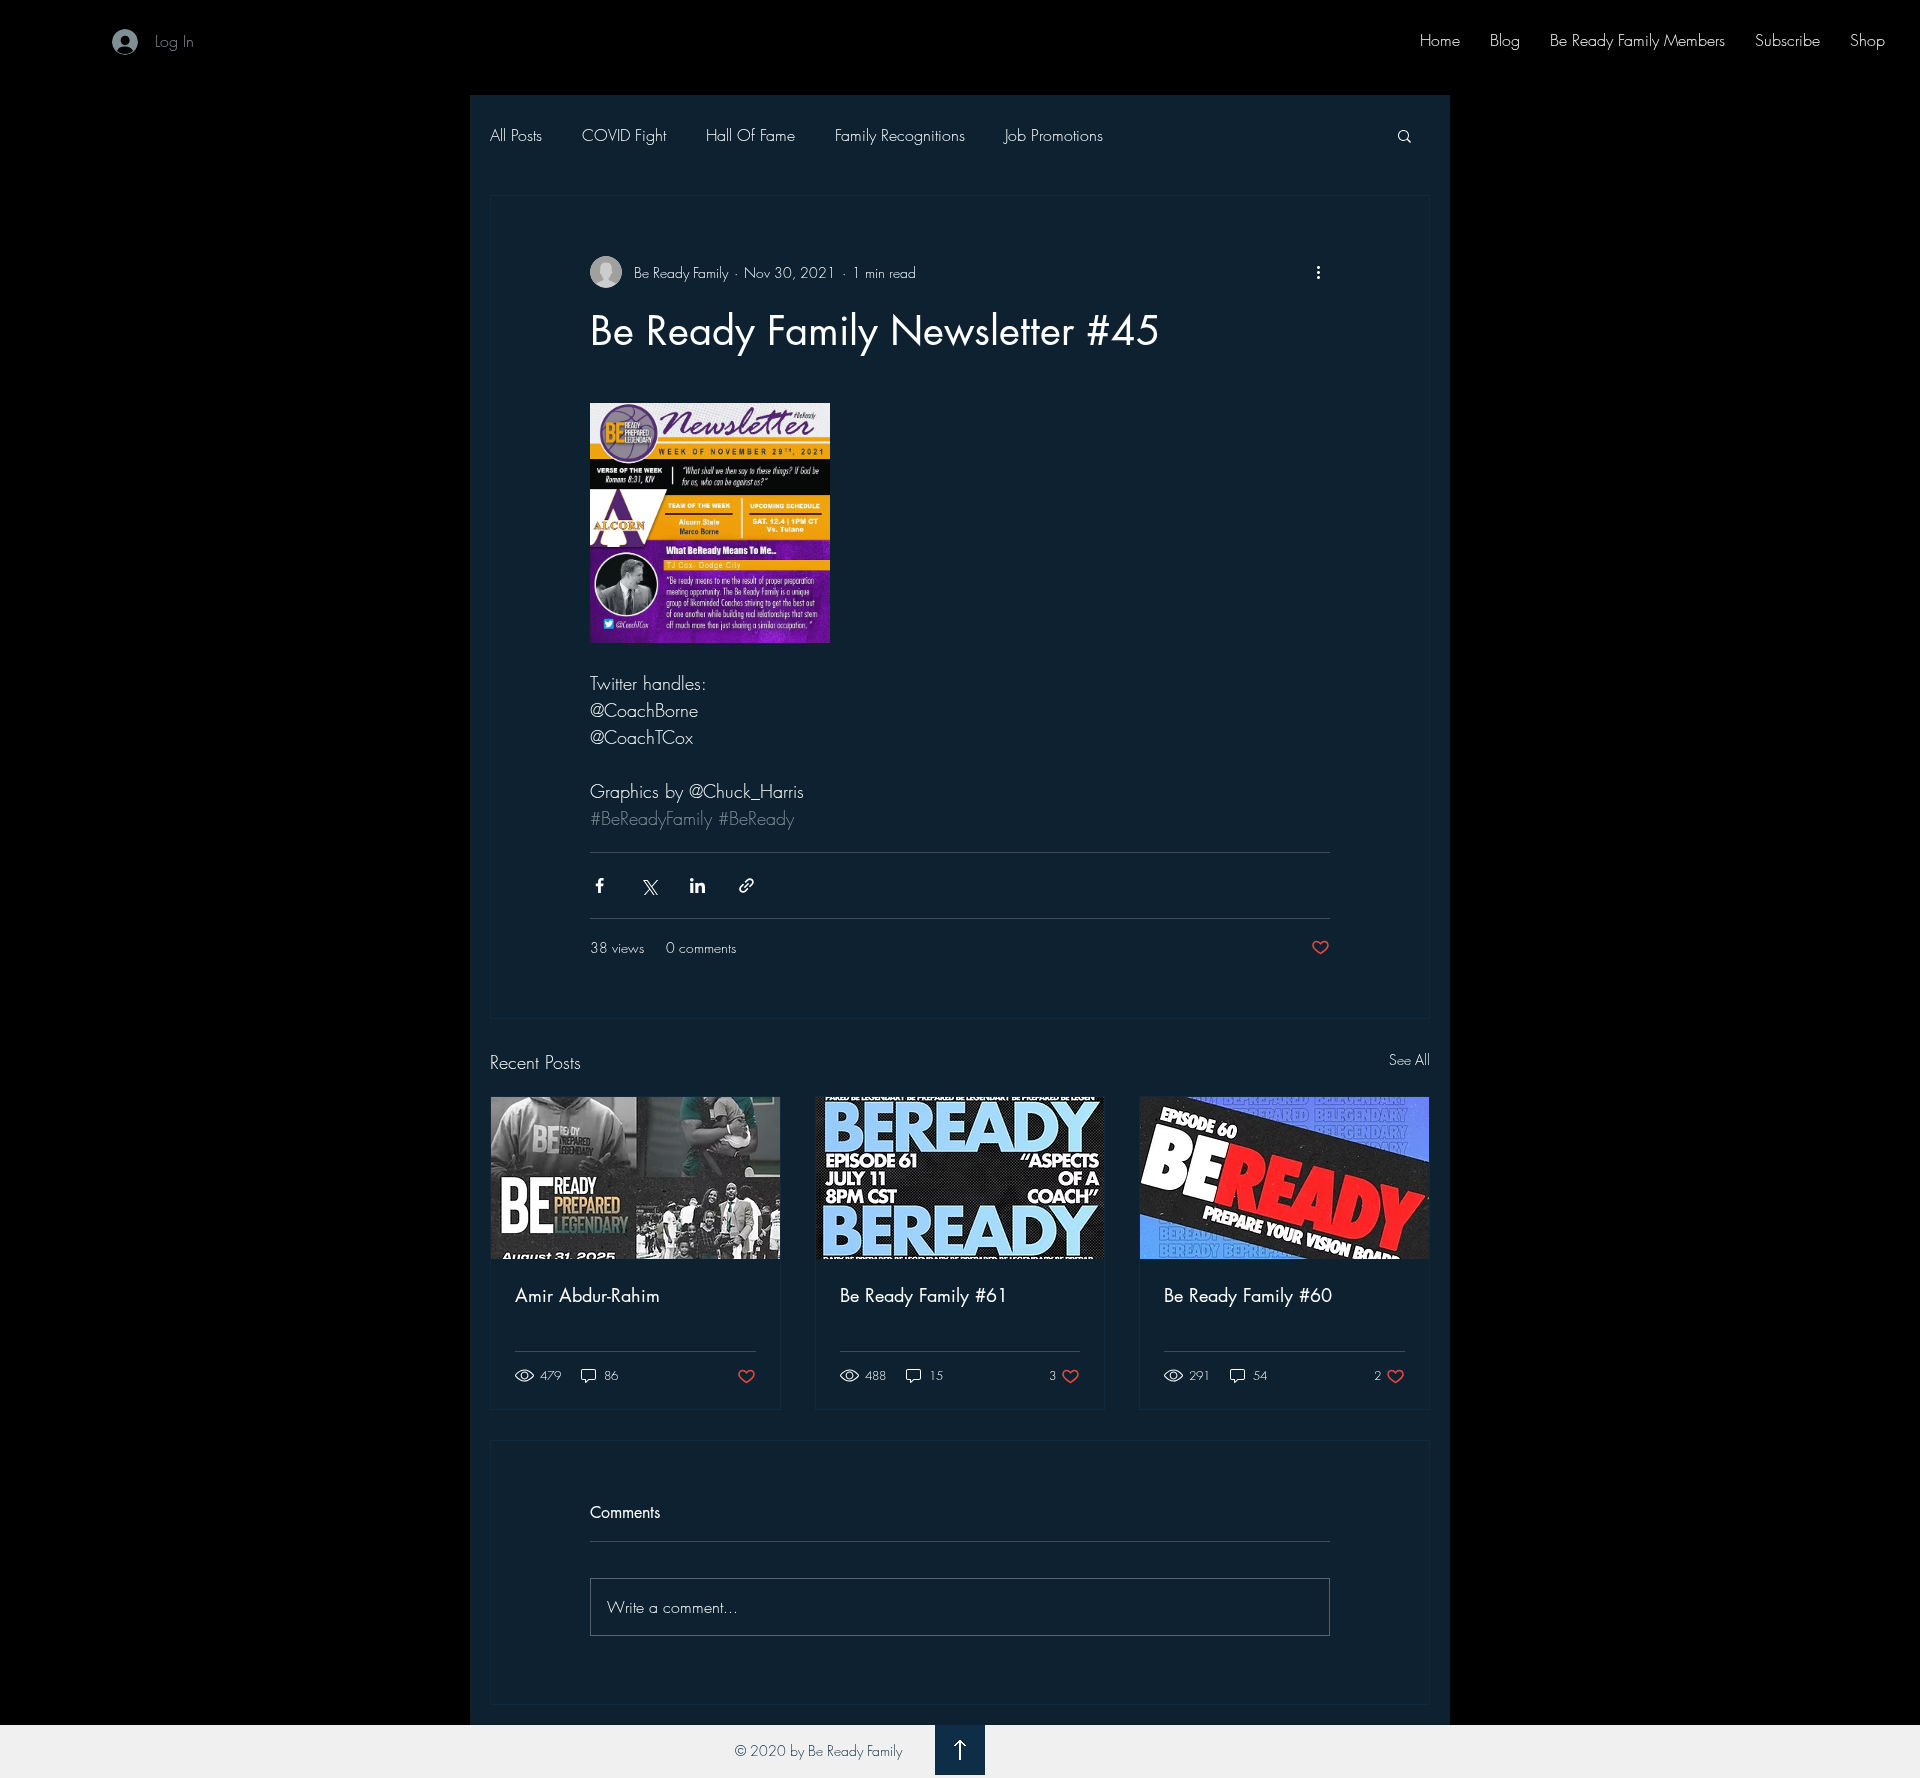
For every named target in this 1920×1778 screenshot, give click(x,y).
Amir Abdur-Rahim (587, 1295)
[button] (1404, 135)
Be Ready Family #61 (924, 1295)
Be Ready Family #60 (1248, 1295)
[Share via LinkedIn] (697, 885)
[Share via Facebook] (599, 885)
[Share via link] (746, 885)
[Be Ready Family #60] (1284, 1178)
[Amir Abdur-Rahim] (635, 1178)
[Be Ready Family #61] (960, 1178)
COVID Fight (624, 135)
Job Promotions (1054, 135)
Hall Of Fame (750, 135)
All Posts (516, 135)
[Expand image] (710, 523)
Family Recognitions (900, 135)
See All (1409, 1059)
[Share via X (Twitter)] (648, 885)
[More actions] (1318, 272)
